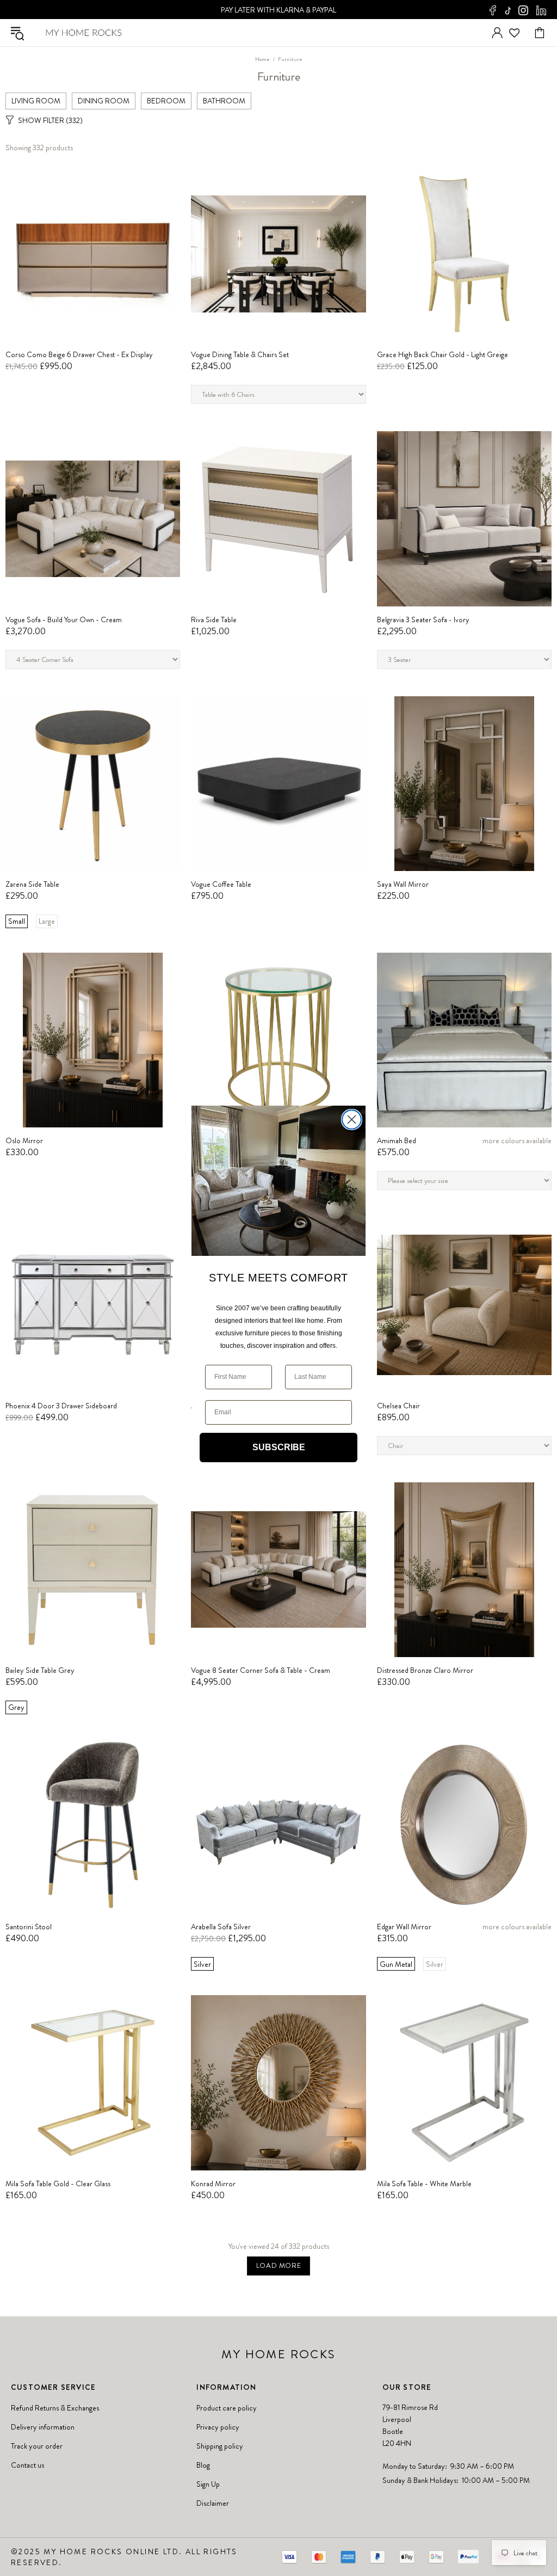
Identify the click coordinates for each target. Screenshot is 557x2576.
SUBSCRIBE (279, 1447)
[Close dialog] (352, 1120)
